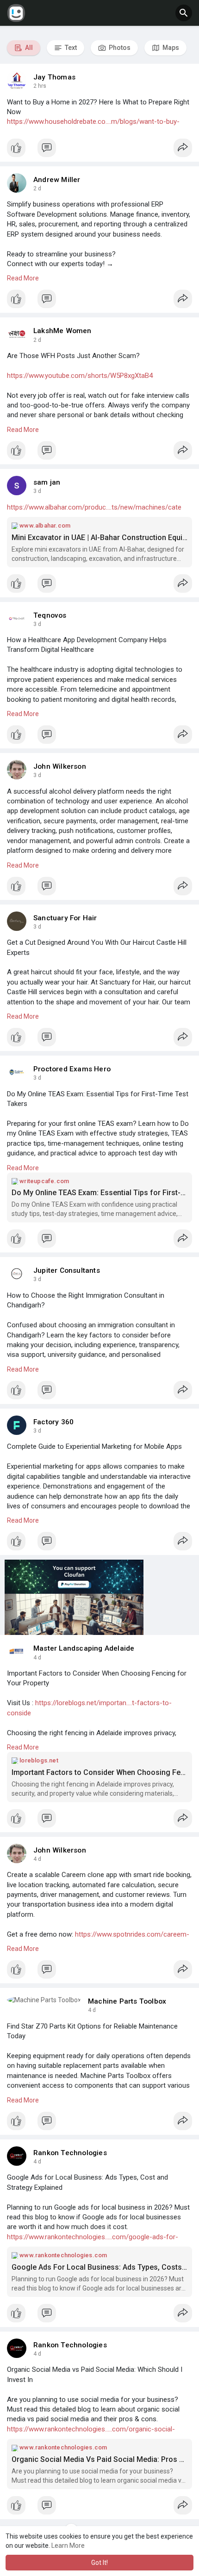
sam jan (47, 482)
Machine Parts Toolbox (127, 2001)
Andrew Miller (57, 180)
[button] (184, 13)
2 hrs (40, 86)
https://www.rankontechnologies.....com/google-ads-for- (93, 2237)
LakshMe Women (62, 331)
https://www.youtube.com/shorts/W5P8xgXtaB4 (80, 376)
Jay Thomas (54, 77)
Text (70, 48)
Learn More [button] (68, 2546)
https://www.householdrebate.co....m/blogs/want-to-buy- (93, 122)
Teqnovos (50, 615)
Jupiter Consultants (67, 1270)
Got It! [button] (99, 2563)
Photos (119, 48)
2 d (37, 188)
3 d (37, 491)
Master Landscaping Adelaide (84, 1648)
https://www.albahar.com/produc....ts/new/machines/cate (94, 507)
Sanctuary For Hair (65, 918)
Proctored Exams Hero (72, 1069)
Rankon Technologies (70, 2153)
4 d (37, 1658)
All (28, 48)
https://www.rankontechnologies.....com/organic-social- (91, 2429)
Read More (23, 278)
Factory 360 (53, 1422)
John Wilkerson (60, 766)
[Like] (99, 150)
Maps (170, 48)
